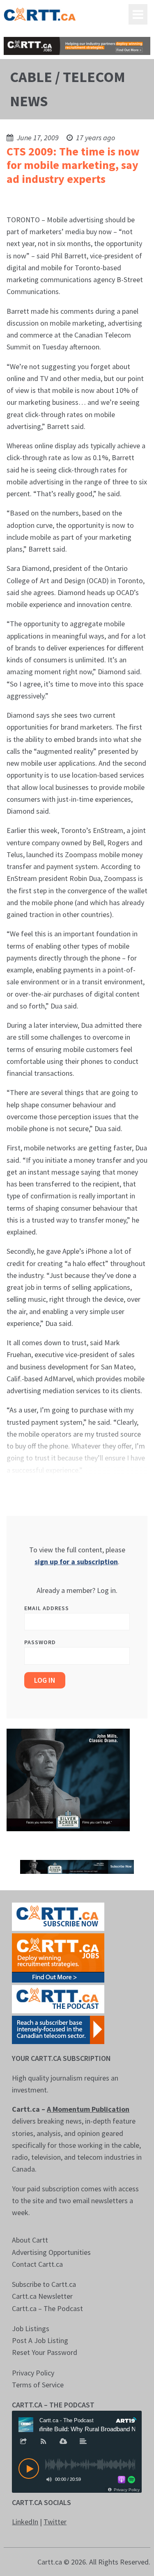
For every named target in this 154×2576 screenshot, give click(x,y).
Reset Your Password (45, 2352)
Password (40, 1642)
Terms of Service (38, 2385)
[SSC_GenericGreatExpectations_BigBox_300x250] (68, 1779)
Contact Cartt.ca (37, 2264)
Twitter (55, 2522)
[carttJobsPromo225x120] (58, 1957)
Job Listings (31, 2328)
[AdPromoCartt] (58, 2029)
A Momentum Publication (88, 2109)
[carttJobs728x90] (77, 46)
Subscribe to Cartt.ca (44, 2284)
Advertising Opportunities (51, 2252)
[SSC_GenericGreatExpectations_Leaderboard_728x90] (77, 1866)
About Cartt (30, 2240)
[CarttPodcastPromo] (58, 1998)
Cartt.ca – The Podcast (47, 2308)
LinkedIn (25, 2522)
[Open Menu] (138, 14)
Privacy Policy (33, 2373)
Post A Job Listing (40, 2340)
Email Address (47, 1608)
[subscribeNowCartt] (58, 1916)
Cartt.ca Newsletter (42, 2296)
